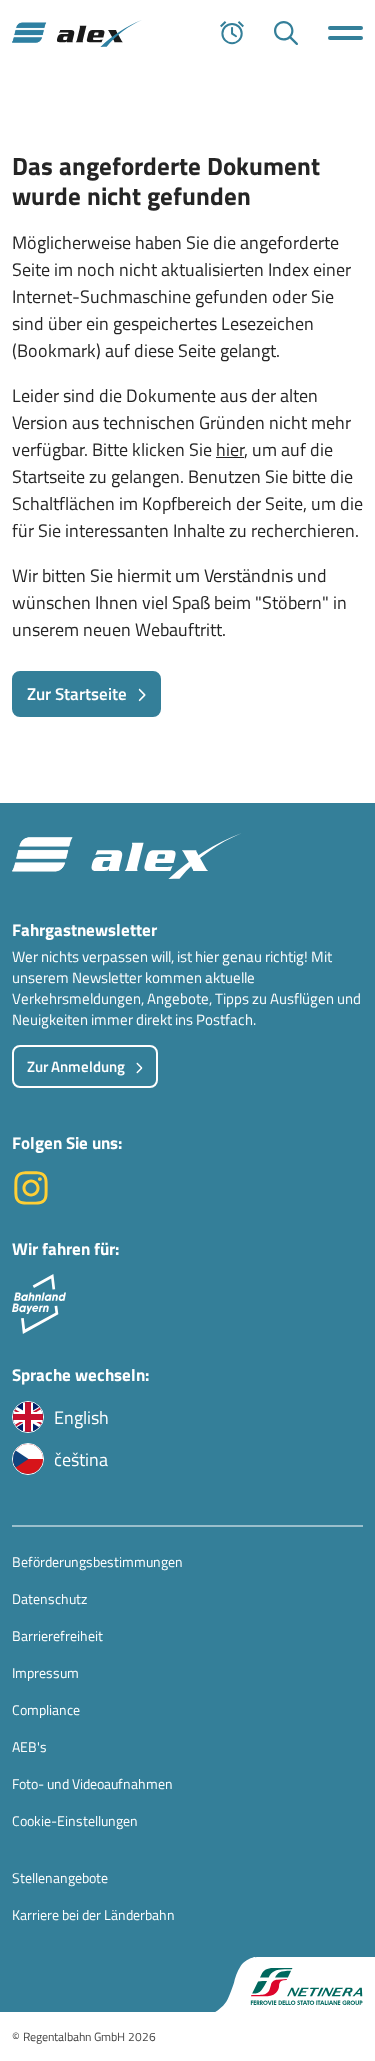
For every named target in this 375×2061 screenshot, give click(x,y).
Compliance (46, 1709)
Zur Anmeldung (76, 1066)
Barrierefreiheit (57, 1635)
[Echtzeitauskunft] (232, 33)
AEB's (29, 1746)
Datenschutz (49, 1598)
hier (230, 449)
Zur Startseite (77, 694)
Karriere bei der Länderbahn (93, 1914)
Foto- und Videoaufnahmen (92, 1783)
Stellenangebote (60, 1877)
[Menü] (345, 33)
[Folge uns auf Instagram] (31, 1200)
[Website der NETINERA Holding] (295, 1984)
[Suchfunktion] (286, 33)
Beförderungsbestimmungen (97, 1561)
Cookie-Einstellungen (75, 1820)
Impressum (45, 1672)
